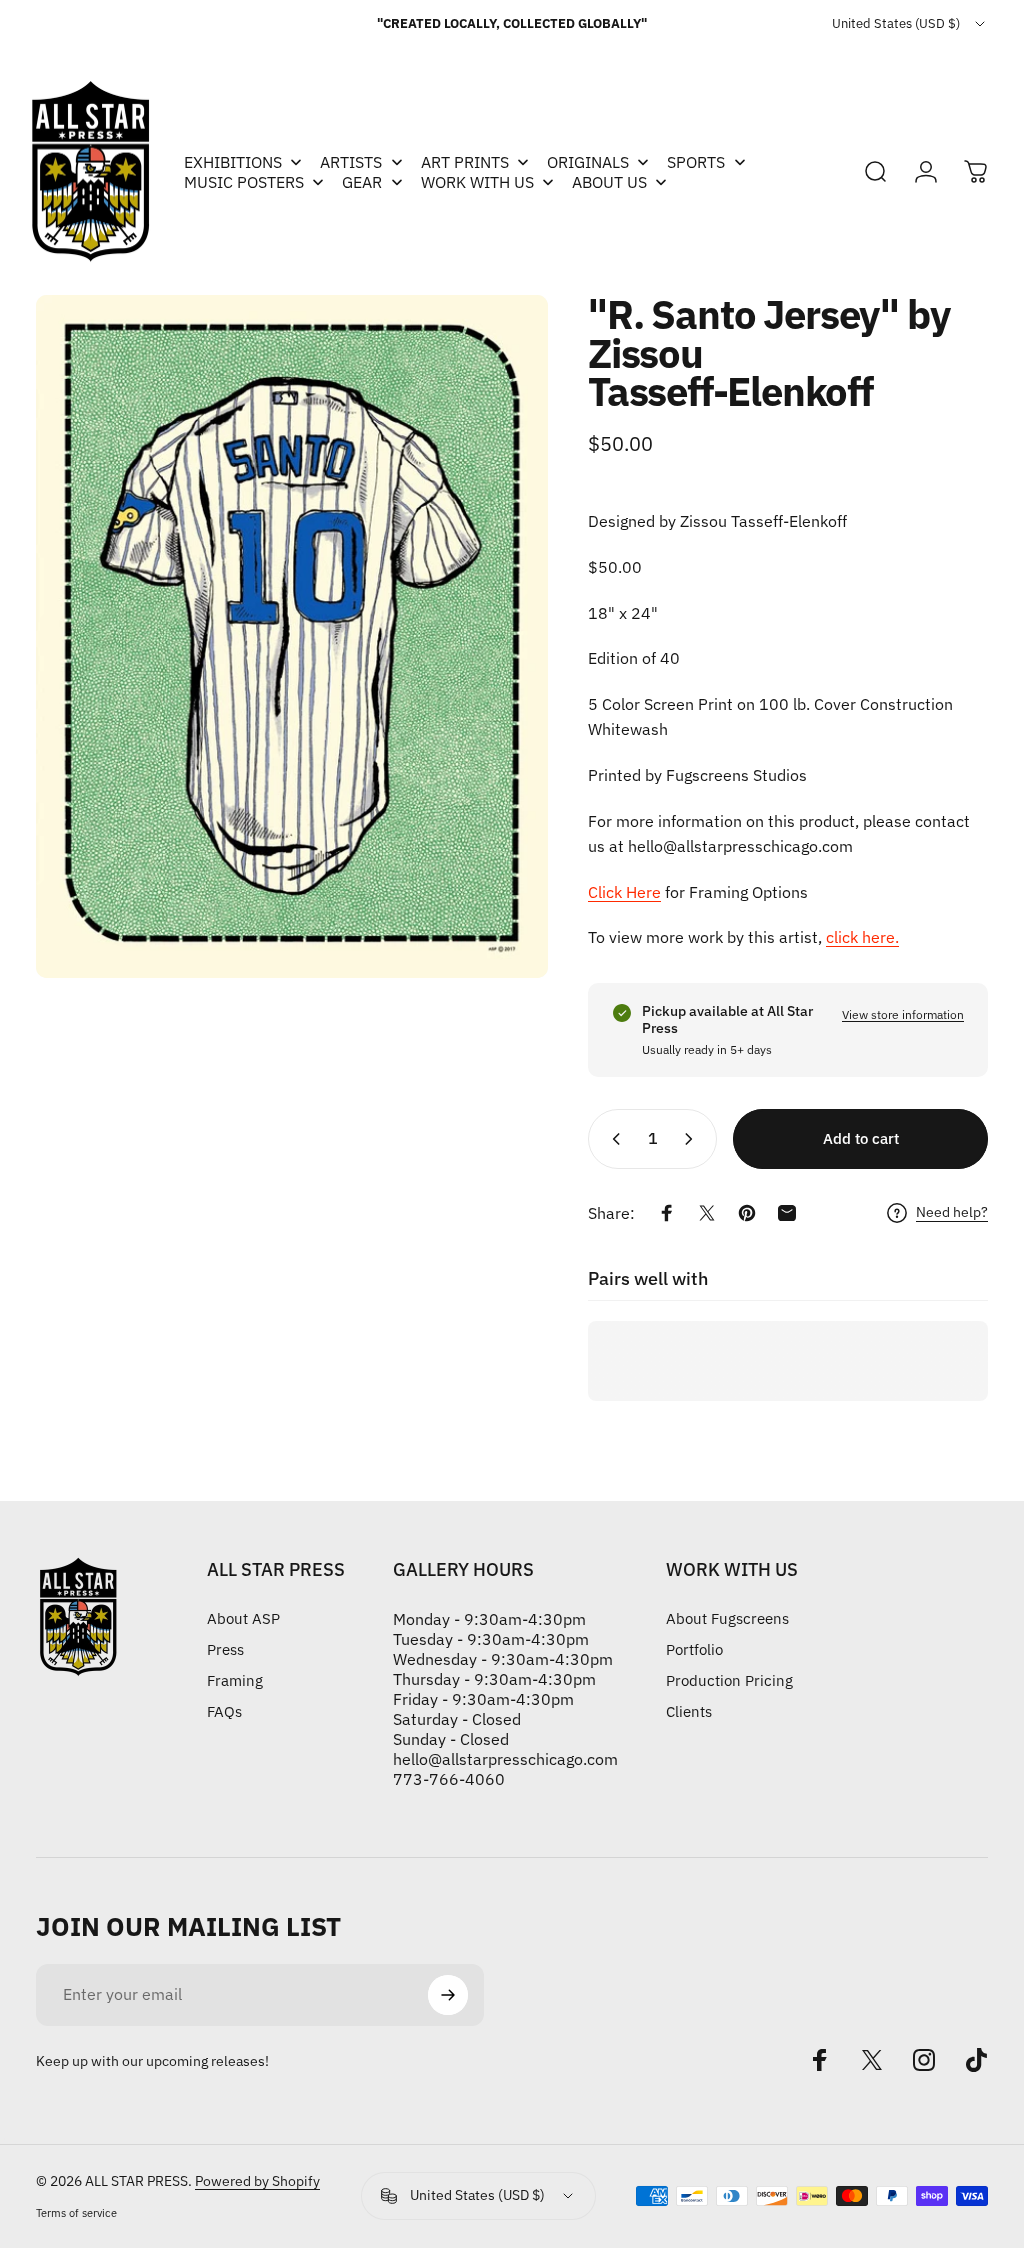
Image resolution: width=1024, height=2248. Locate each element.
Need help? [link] (952, 1212)
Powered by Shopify (257, 2181)
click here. (862, 937)
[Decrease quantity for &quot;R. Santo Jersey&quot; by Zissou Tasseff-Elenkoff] (612, 1139)
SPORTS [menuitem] (696, 162)
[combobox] (910, 24)
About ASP (243, 1618)
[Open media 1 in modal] (292, 636)
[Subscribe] (448, 1995)
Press (225, 1649)
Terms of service (76, 2213)
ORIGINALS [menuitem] (588, 162)
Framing (235, 1680)
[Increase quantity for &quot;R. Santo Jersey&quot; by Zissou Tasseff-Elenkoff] (693, 1139)
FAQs (224, 1711)
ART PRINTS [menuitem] (465, 162)
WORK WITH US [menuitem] (477, 182)
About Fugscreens (727, 1618)
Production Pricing (729, 1680)
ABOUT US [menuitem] (609, 182)
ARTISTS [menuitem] (351, 162)
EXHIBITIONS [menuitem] (233, 162)
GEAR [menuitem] (362, 182)
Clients (689, 1711)
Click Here (624, 892)
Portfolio (694, 1649)
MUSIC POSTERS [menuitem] (244, 182)
